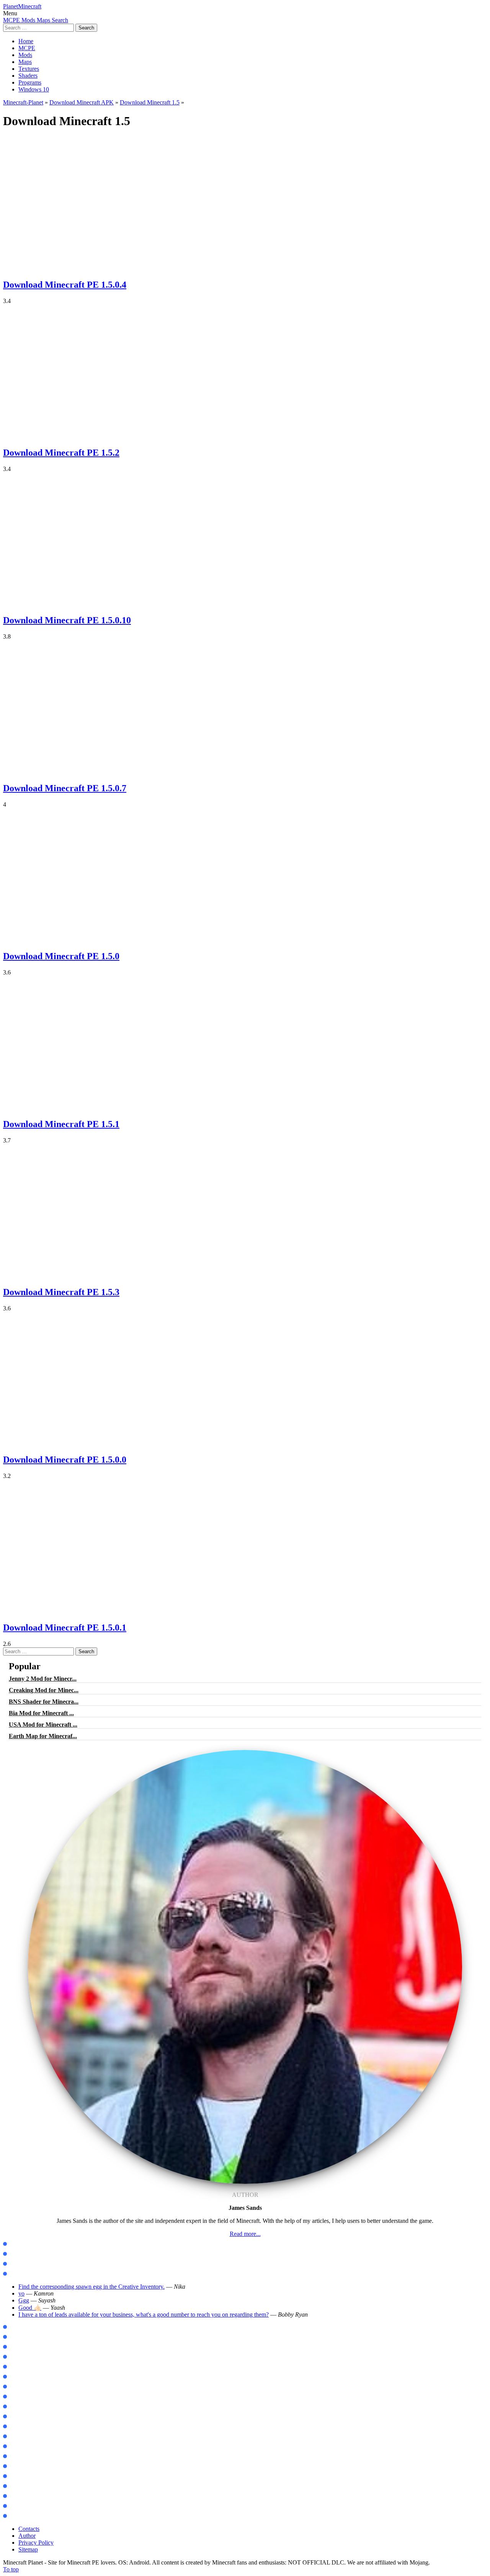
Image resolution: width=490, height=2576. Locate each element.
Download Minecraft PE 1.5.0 (61, 956)
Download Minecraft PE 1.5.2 (61, 453)
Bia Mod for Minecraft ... (41, 1713)
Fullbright (20, 2496)
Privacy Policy (36, 2543)
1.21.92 (16, 2337)
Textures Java (24, 2264)
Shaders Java (23, 2274)
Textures (29, 69)
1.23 (12, 2367)
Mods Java (20, 2244)
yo (21, 2293)
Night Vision (22, 2486)
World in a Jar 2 (27, 2427)
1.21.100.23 (21, 2327)
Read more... (245, 2234)
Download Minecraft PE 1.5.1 (61, 1124)
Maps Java (20, 2254)
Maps (25, 62)
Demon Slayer (24, 2397)
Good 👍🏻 (30, 2308)
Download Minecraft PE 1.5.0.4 (65, 285)
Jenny (15, 2377)
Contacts (29, 2529)
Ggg (24, 2300)
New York (19, 2446)
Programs (30, 82)
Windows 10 (34, 89)
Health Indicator (27, 2516)
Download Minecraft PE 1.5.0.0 (65, 1460)
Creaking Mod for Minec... (44, 1690)
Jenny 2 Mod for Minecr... (43, 1679)
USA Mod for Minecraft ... (43, 1725)
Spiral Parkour (25, 2466)
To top (11, 2569)
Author (27, 2536)
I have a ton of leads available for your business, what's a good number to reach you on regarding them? (144, 2314)
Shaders (28, 76)
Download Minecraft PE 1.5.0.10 (67, 620)
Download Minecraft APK (82, 102)
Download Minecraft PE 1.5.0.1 (65, 1628)
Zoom (14, 2407)
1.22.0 (15, 2357)
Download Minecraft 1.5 (150, 102)
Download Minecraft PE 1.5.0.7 (65, 788)
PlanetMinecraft (22, 6)
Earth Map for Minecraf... (43, 1736)
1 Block (16, 2437)
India (14, 2456)
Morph (16, 2387)
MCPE (27, 48)
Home (26, 41)
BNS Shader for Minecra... (44, 1702)
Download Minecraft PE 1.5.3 (61, 1292)
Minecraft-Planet (23, 102)
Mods (25, 55)
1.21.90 (16, 2347)
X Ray (15, 2476)
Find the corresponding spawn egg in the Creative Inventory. (91, 2287)
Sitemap (28, 2549)
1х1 (12, 2506)
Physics (16, 2417)
